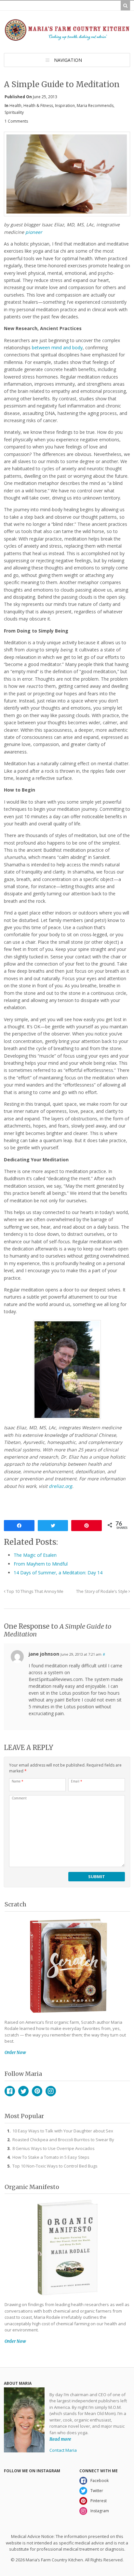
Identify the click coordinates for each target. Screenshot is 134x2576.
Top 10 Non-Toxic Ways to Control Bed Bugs (55, 2166)
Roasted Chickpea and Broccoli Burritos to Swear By (63, 2140)
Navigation (68, 60)
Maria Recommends (95, 106)
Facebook (10, 2091)
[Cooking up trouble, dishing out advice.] (67, 38)
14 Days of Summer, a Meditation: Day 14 (58, 1573)
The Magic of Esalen (35, 1555)
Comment (19, 1798)
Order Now (15, 2053)
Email (77, 1781)
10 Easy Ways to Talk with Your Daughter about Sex (63, 2131)
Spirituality (14, 112)
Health (15, 106)
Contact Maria (63, 2450)
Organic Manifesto (32, 2187)
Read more (60, 2439)
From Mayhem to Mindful (41, 1564)
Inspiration (65, 106)
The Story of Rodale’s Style (102, 1591)
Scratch (15, 1904)
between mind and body (57, 347)
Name (18, 1781)
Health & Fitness (38, 106)
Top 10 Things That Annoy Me (34, 1591)
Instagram (51, 2091)
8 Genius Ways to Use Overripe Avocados (54, 2148)
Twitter (23, 2091)
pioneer (34, 232)
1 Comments (16, 121)
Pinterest (37, 2091)
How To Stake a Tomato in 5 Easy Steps (51, 2157)
